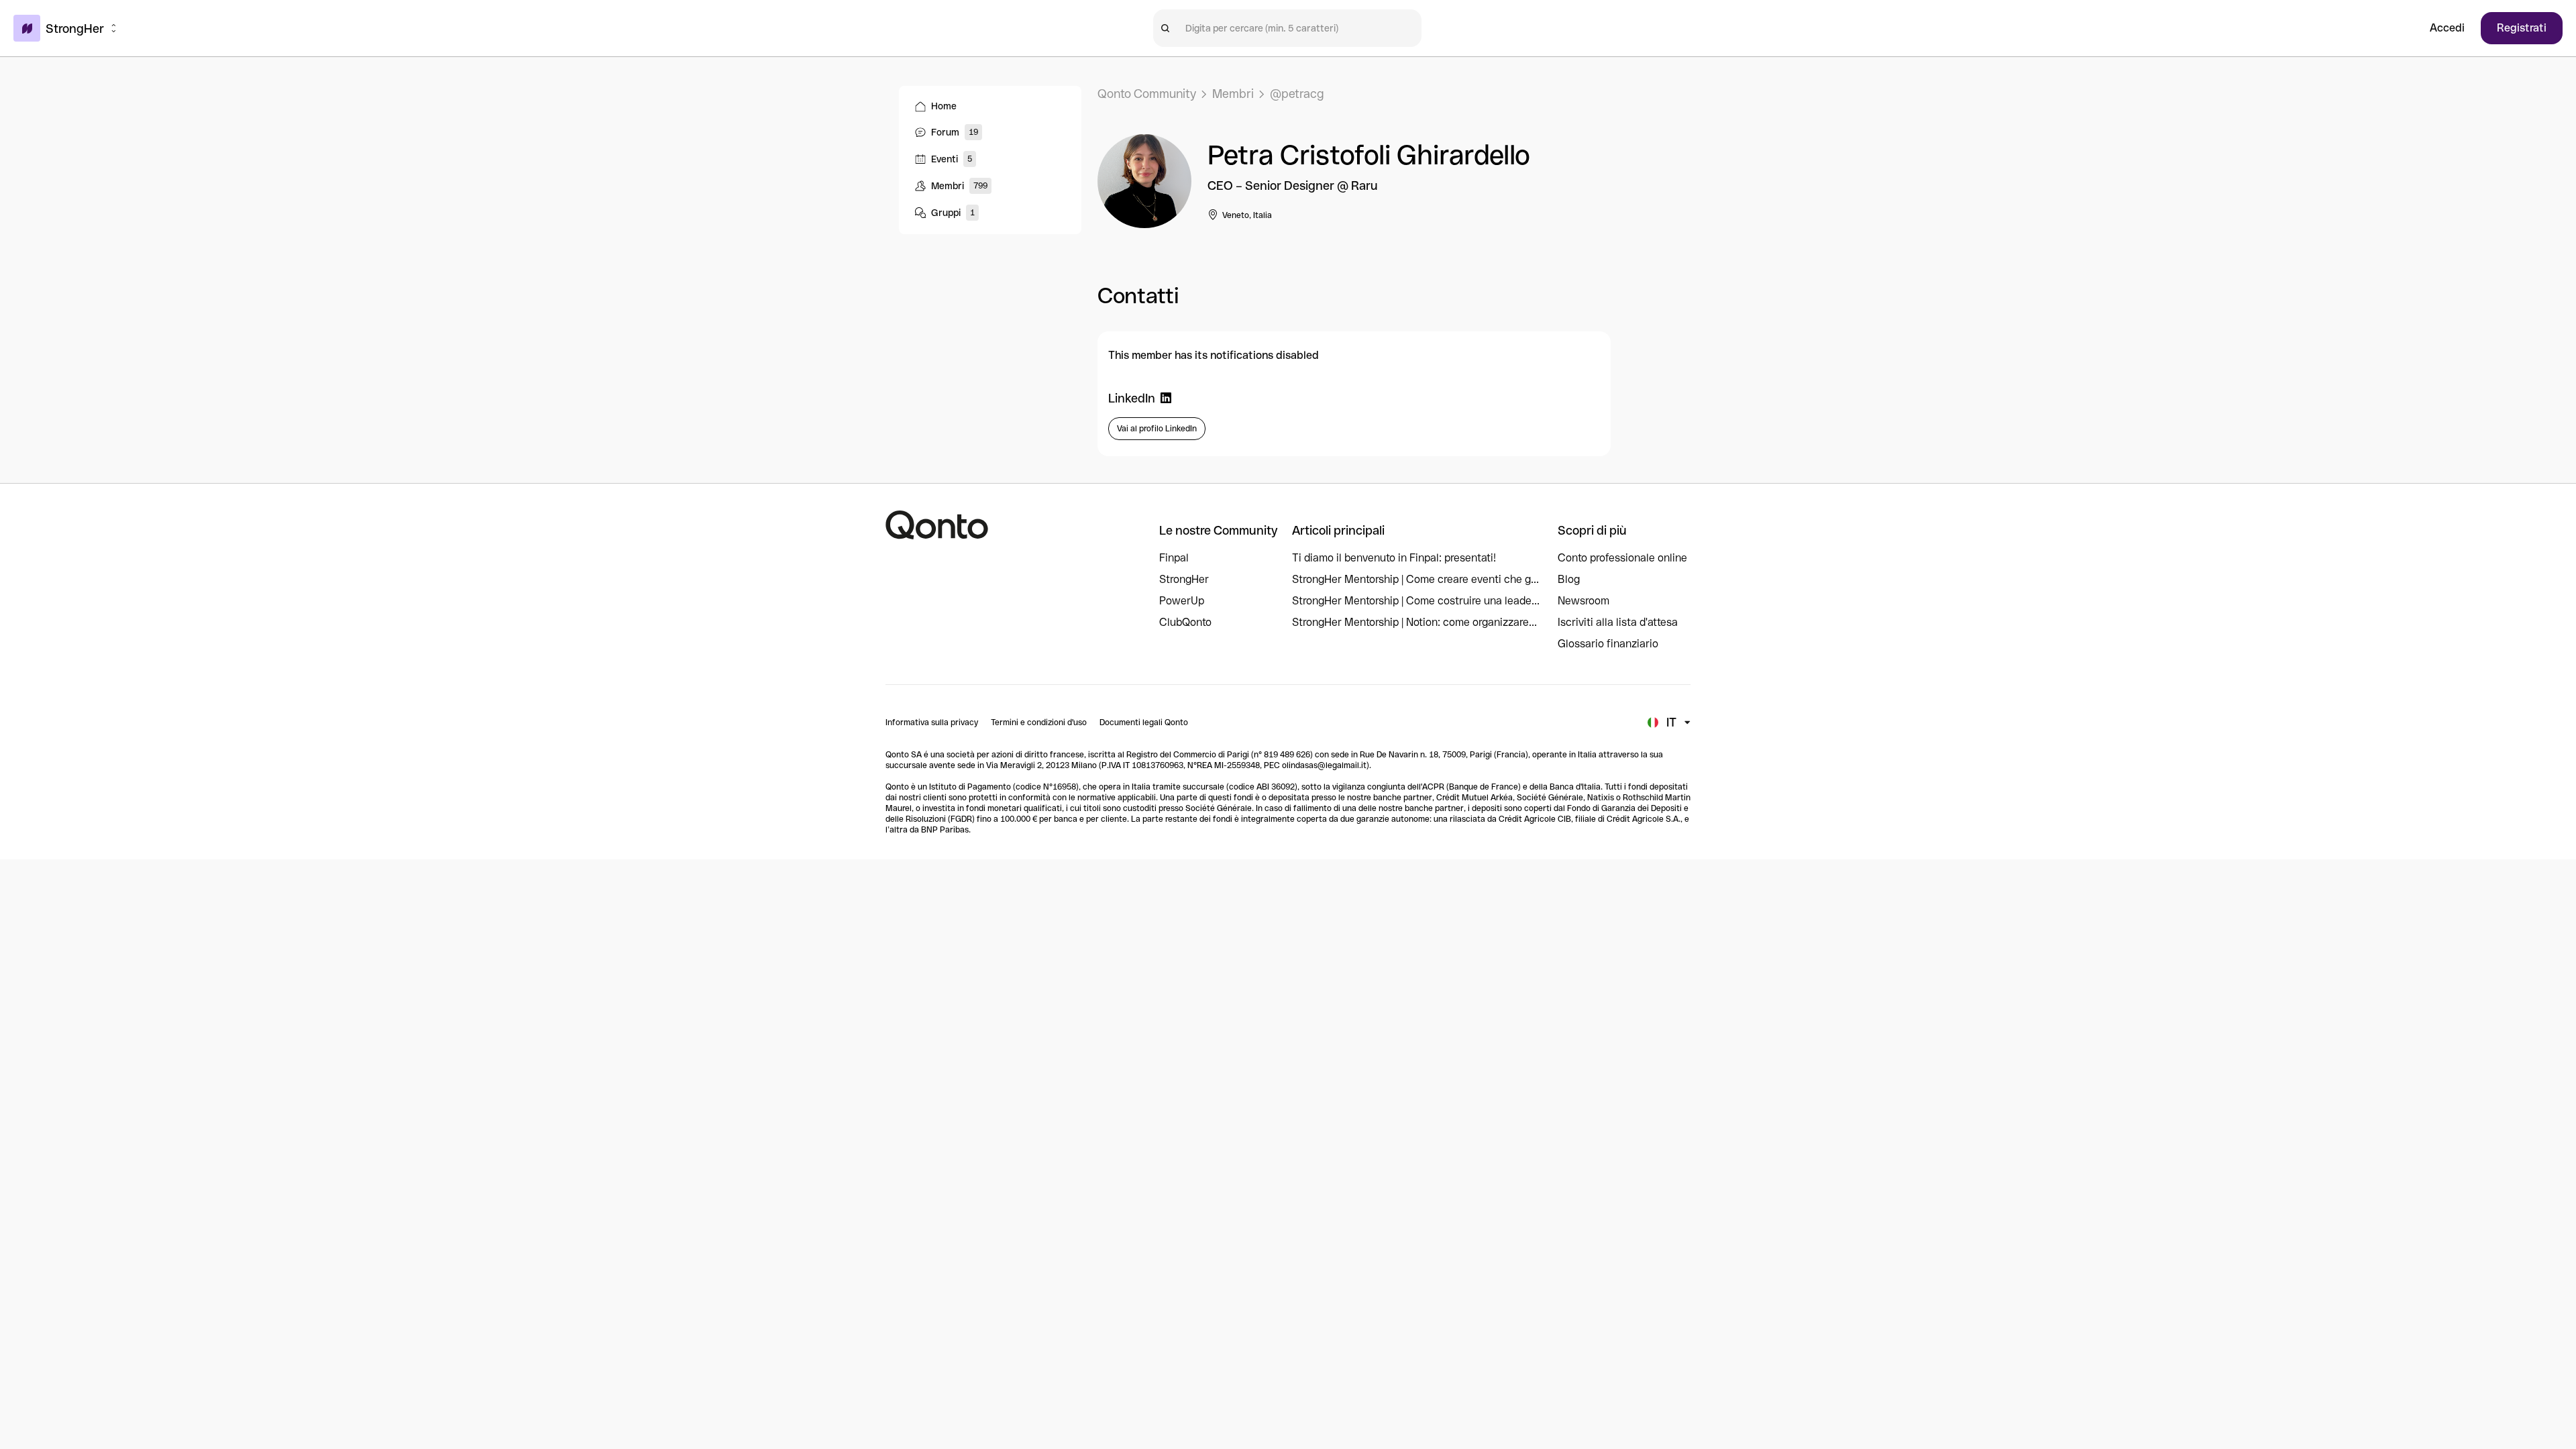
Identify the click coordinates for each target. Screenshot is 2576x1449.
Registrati (2522, 28)
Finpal (1174, 558)
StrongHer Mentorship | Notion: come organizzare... (1414, 622)
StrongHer (1184, 579)
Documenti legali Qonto (1144, 722)
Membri (1233, 94)
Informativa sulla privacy (932, 722)
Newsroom (1584, 601)
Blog (1569, 579)
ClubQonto (1185, 622)
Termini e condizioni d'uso (1039, 722)
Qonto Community (1147, 94)
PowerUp (1182, 601)
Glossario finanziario (1608, 644)
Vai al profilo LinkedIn (1157, 429)
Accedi (2447, 28)
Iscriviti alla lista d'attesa (1618, 622)
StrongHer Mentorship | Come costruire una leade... (1416, 601)
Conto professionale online (1622, 558)
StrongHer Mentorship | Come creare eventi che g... (1415, 579)
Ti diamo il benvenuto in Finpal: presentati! (1394, 558)
